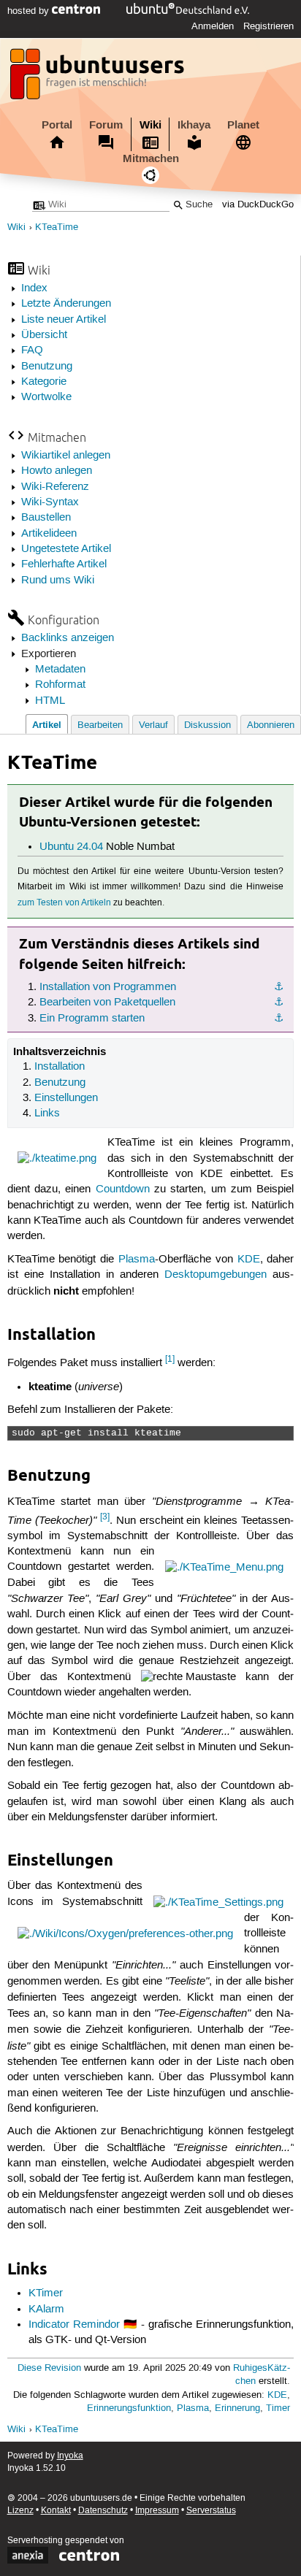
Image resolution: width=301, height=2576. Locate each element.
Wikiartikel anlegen (66, 456)
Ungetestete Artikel (66, 549)
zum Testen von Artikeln (64, 903)
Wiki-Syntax (50, 502)
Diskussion (207, 725)
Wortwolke (46, 397)
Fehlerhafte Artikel (64, 564)
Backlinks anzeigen (68, 638)
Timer (278, 2408)
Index (34, 288)
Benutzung (47, 367)
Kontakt (56, 2511)
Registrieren (268, 26)
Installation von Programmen (108, 987)
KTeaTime (57, 227)
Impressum (157, 2511)
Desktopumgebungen (216, 1275)
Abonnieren (271, 725)
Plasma (137, 1260)
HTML (50, 701)
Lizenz (20, 2511)
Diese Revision (49, 2368)
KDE (249, 1260)
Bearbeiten (100, 725)
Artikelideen (49, 534)
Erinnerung (237, 2408)
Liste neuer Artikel (64, 320)
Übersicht (44, 335)
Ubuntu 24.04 (71, 847)
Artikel (47, 725)
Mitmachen (151, 158)
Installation (60, 1067)
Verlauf (153, 725)
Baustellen (46, 518)
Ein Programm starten (92, 1019)
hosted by (30, 11)
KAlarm (46, 2309)
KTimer (46, 2293)
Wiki (150, 125)
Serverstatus (211, 2511)
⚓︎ (279, 987)
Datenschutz (103, 2511)
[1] (170, 1359)
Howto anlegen (57, 471)
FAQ (32, 350)
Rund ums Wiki (58, 580)
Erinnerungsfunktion (129, 2408)
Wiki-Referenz (55, 487)
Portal (57, 125)
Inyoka (70, 2456)
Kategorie (44, 382)
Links (47, 1113)
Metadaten (60, 670)
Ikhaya (194, 125)
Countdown (123, 1189)
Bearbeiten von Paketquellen (107, 1003)
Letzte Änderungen (66, 304)
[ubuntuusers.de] (99, 78)
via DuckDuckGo (258, 205)
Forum (106, 125)
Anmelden (213, 26)
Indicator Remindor (74, 2325)
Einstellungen (66, 1098)
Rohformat (60, 685)
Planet (243, 125)
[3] (105, 1517)
